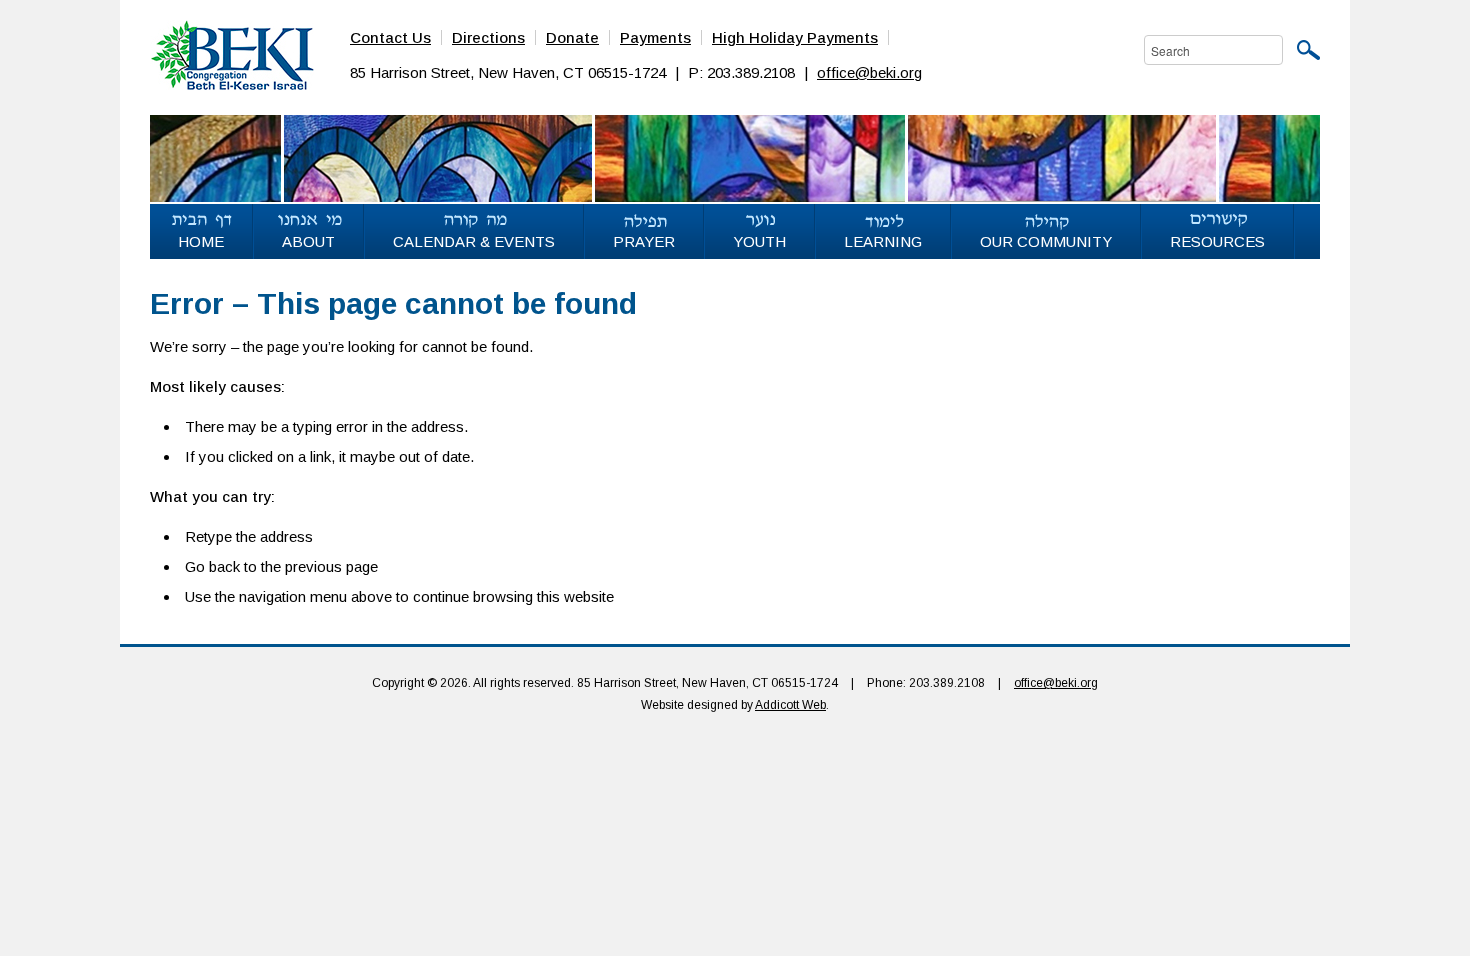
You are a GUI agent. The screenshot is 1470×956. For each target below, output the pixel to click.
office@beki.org (869, 72)
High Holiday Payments (795, 37)
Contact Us (390, 37)
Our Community (1046, 241)
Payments (655, 37)
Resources (1217, 241)
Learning (883, 241)
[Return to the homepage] (232, 54)
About (308, 241)
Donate (572, 37)
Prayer (644, 241)
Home (201, 241)
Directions (488, 37)
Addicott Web (790, 705)
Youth (759, 241)
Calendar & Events (474, 241)
